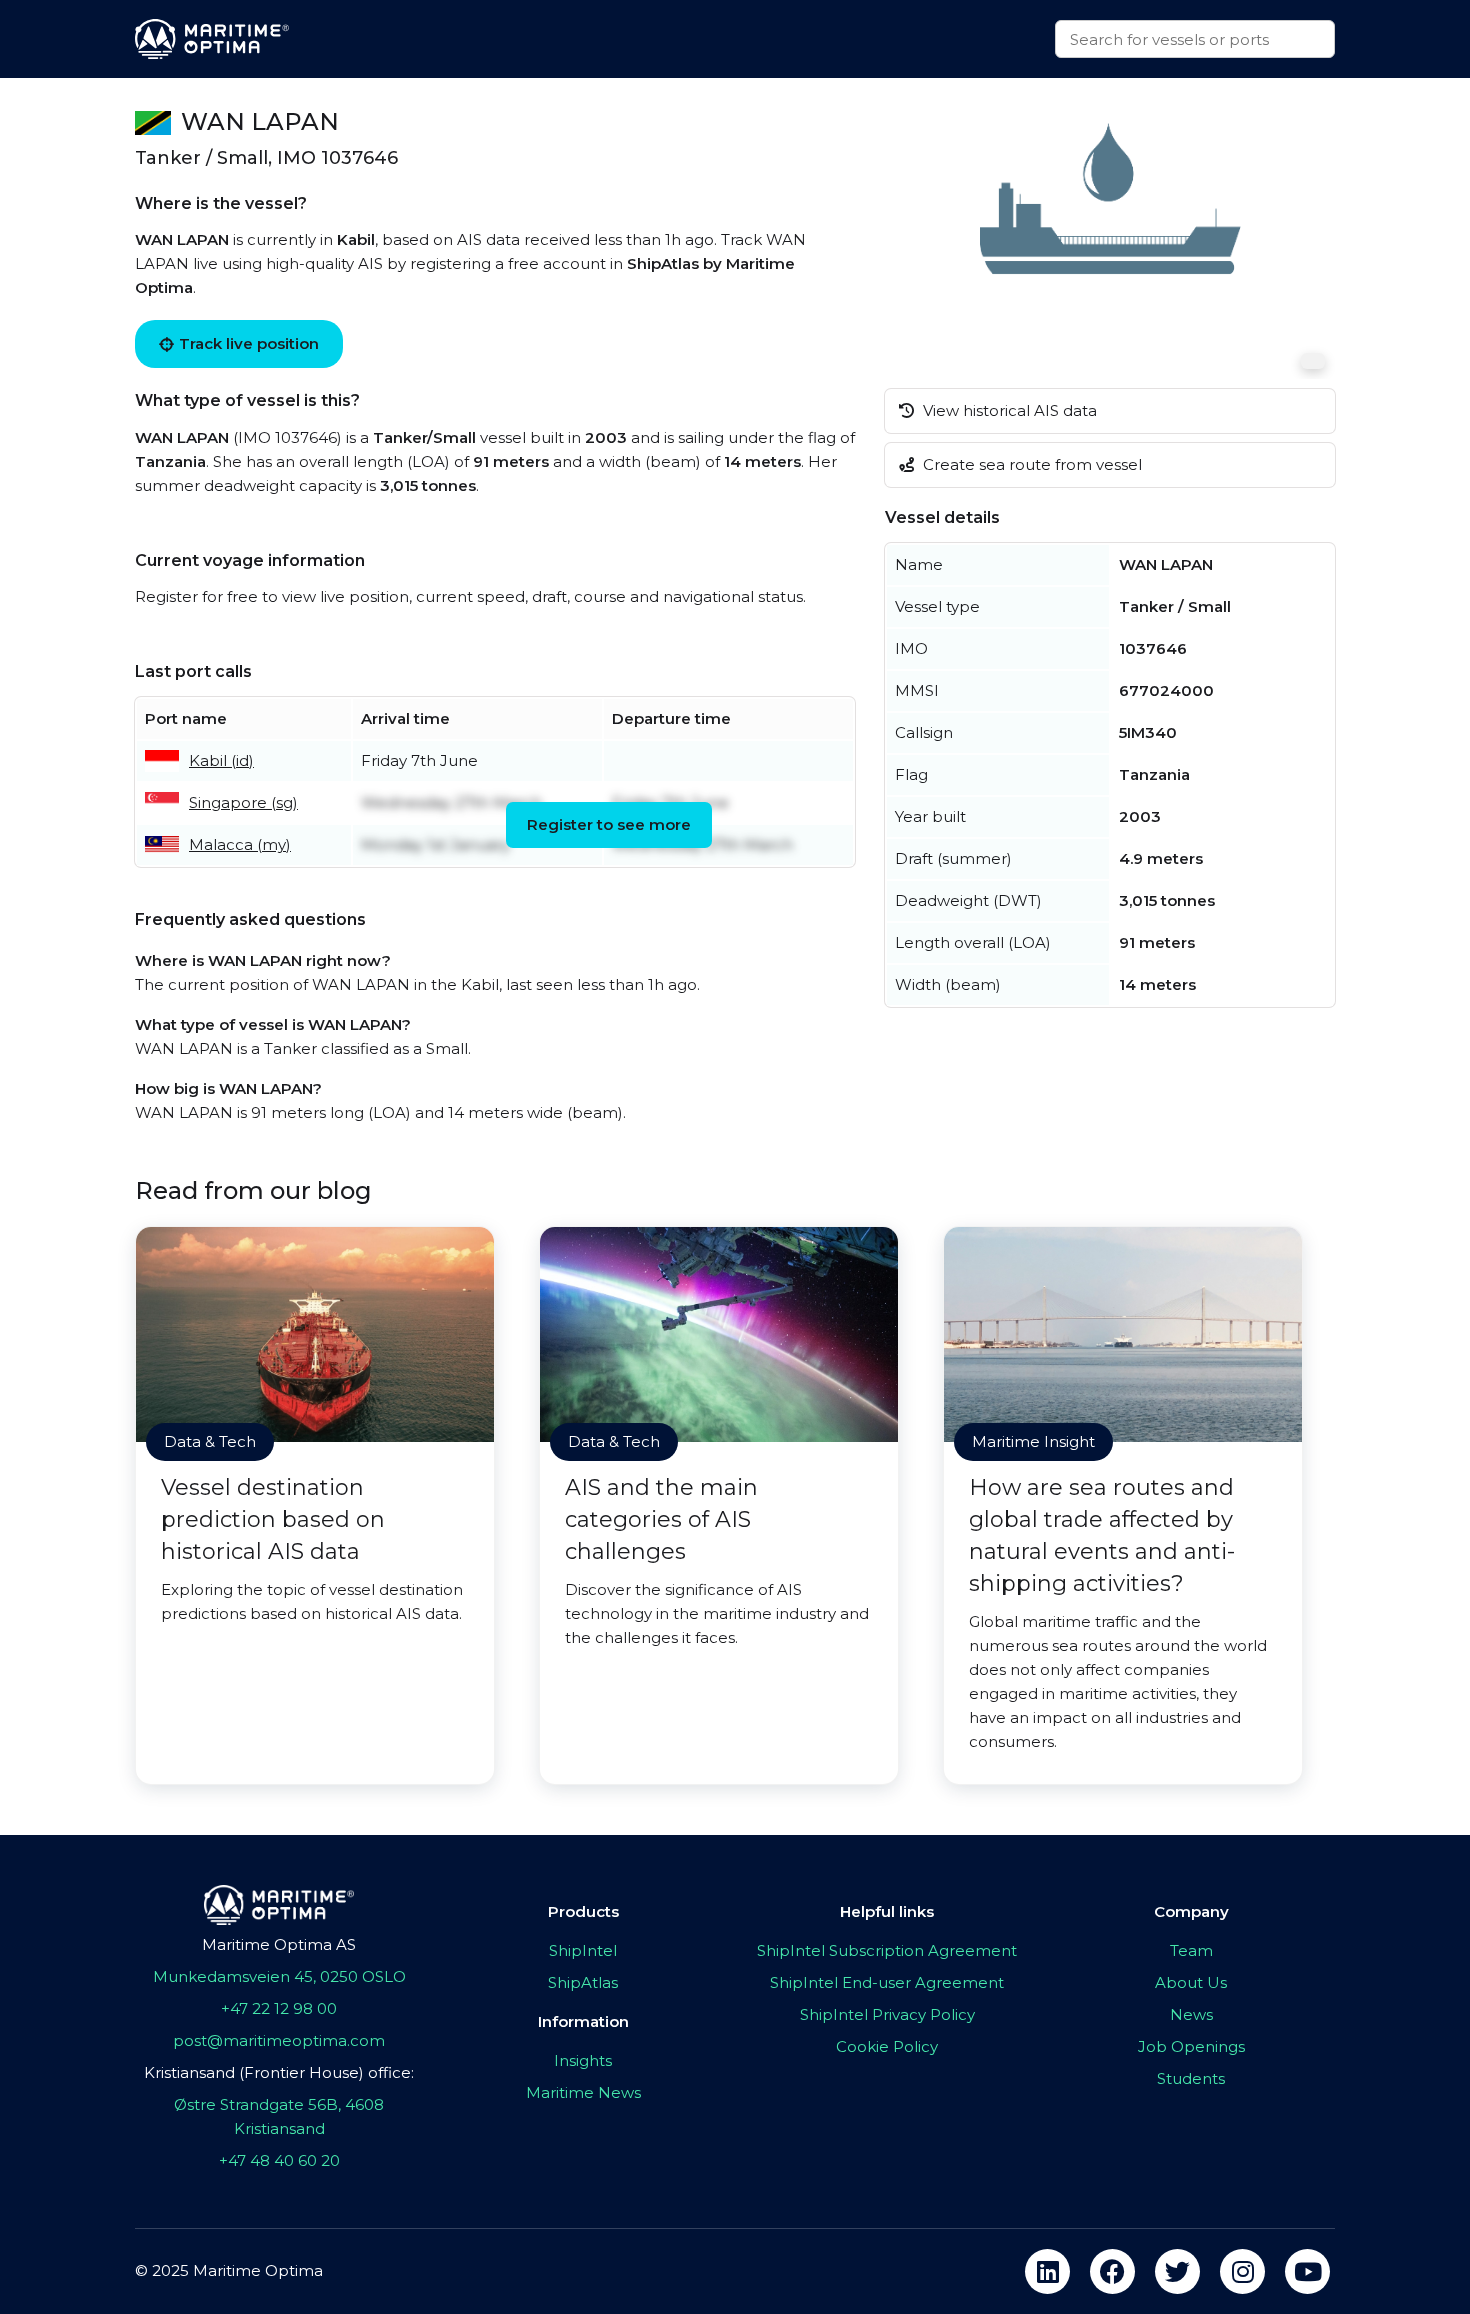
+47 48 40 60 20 (279, 2160)
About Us (1191, 1982)
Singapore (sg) (243, 802)
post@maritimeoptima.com (279, 2040)
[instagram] (1242, 2271)
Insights (583, 2060)
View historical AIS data (1008, 410)
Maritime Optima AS (279, 1944)
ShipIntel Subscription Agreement (887, 1950)
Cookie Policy (887, 2046)
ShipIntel (583, 1950)
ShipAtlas (583, 1982)
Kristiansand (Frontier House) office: (279, 2072)
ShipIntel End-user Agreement (887, 1982)
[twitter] (1177, 2271)
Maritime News (583, 2092)
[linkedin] (1047, 2271)
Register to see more (609, 824)
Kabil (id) (221, 760)
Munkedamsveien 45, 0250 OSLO (279, 1976)
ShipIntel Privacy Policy (887, 2014)
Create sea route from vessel (1030, 464)
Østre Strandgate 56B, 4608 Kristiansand (279, 2116)
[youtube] (1307, 2271)
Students (1191, 2078)
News (1191, 2014)
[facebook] (1112, 2271)
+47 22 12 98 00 (279, 2008)
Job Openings (1191, 2046)
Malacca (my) (240, 844)
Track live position (249, 343)
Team (1191, 1950)
